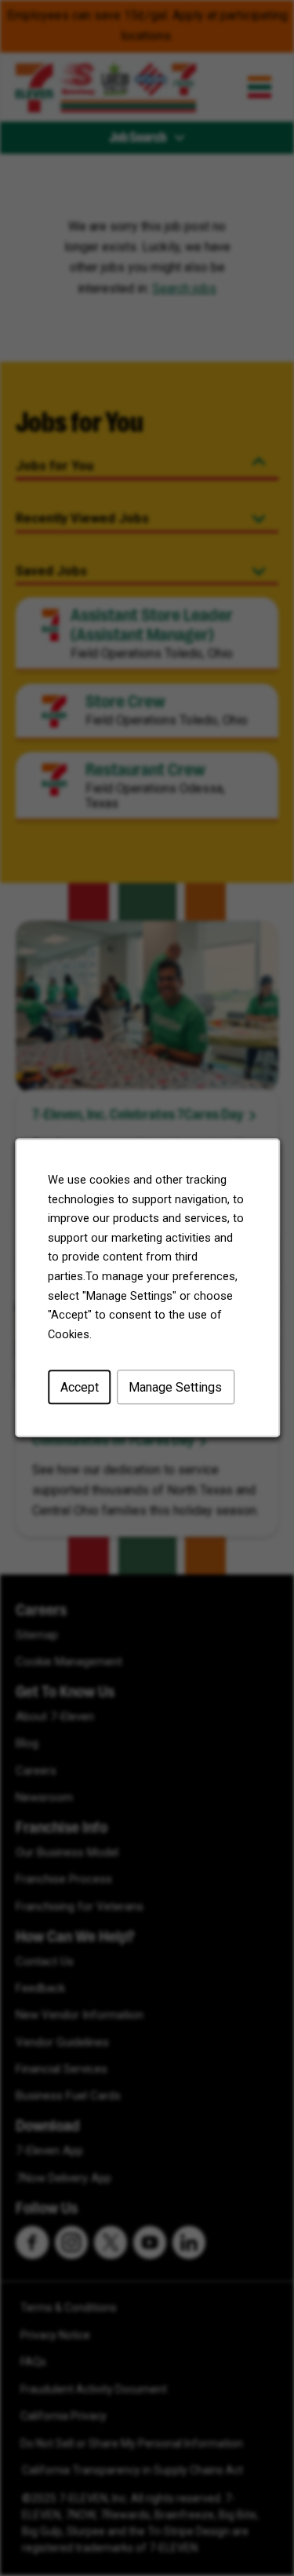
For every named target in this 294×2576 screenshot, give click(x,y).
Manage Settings (175, 1387)
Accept (79, 1387)
